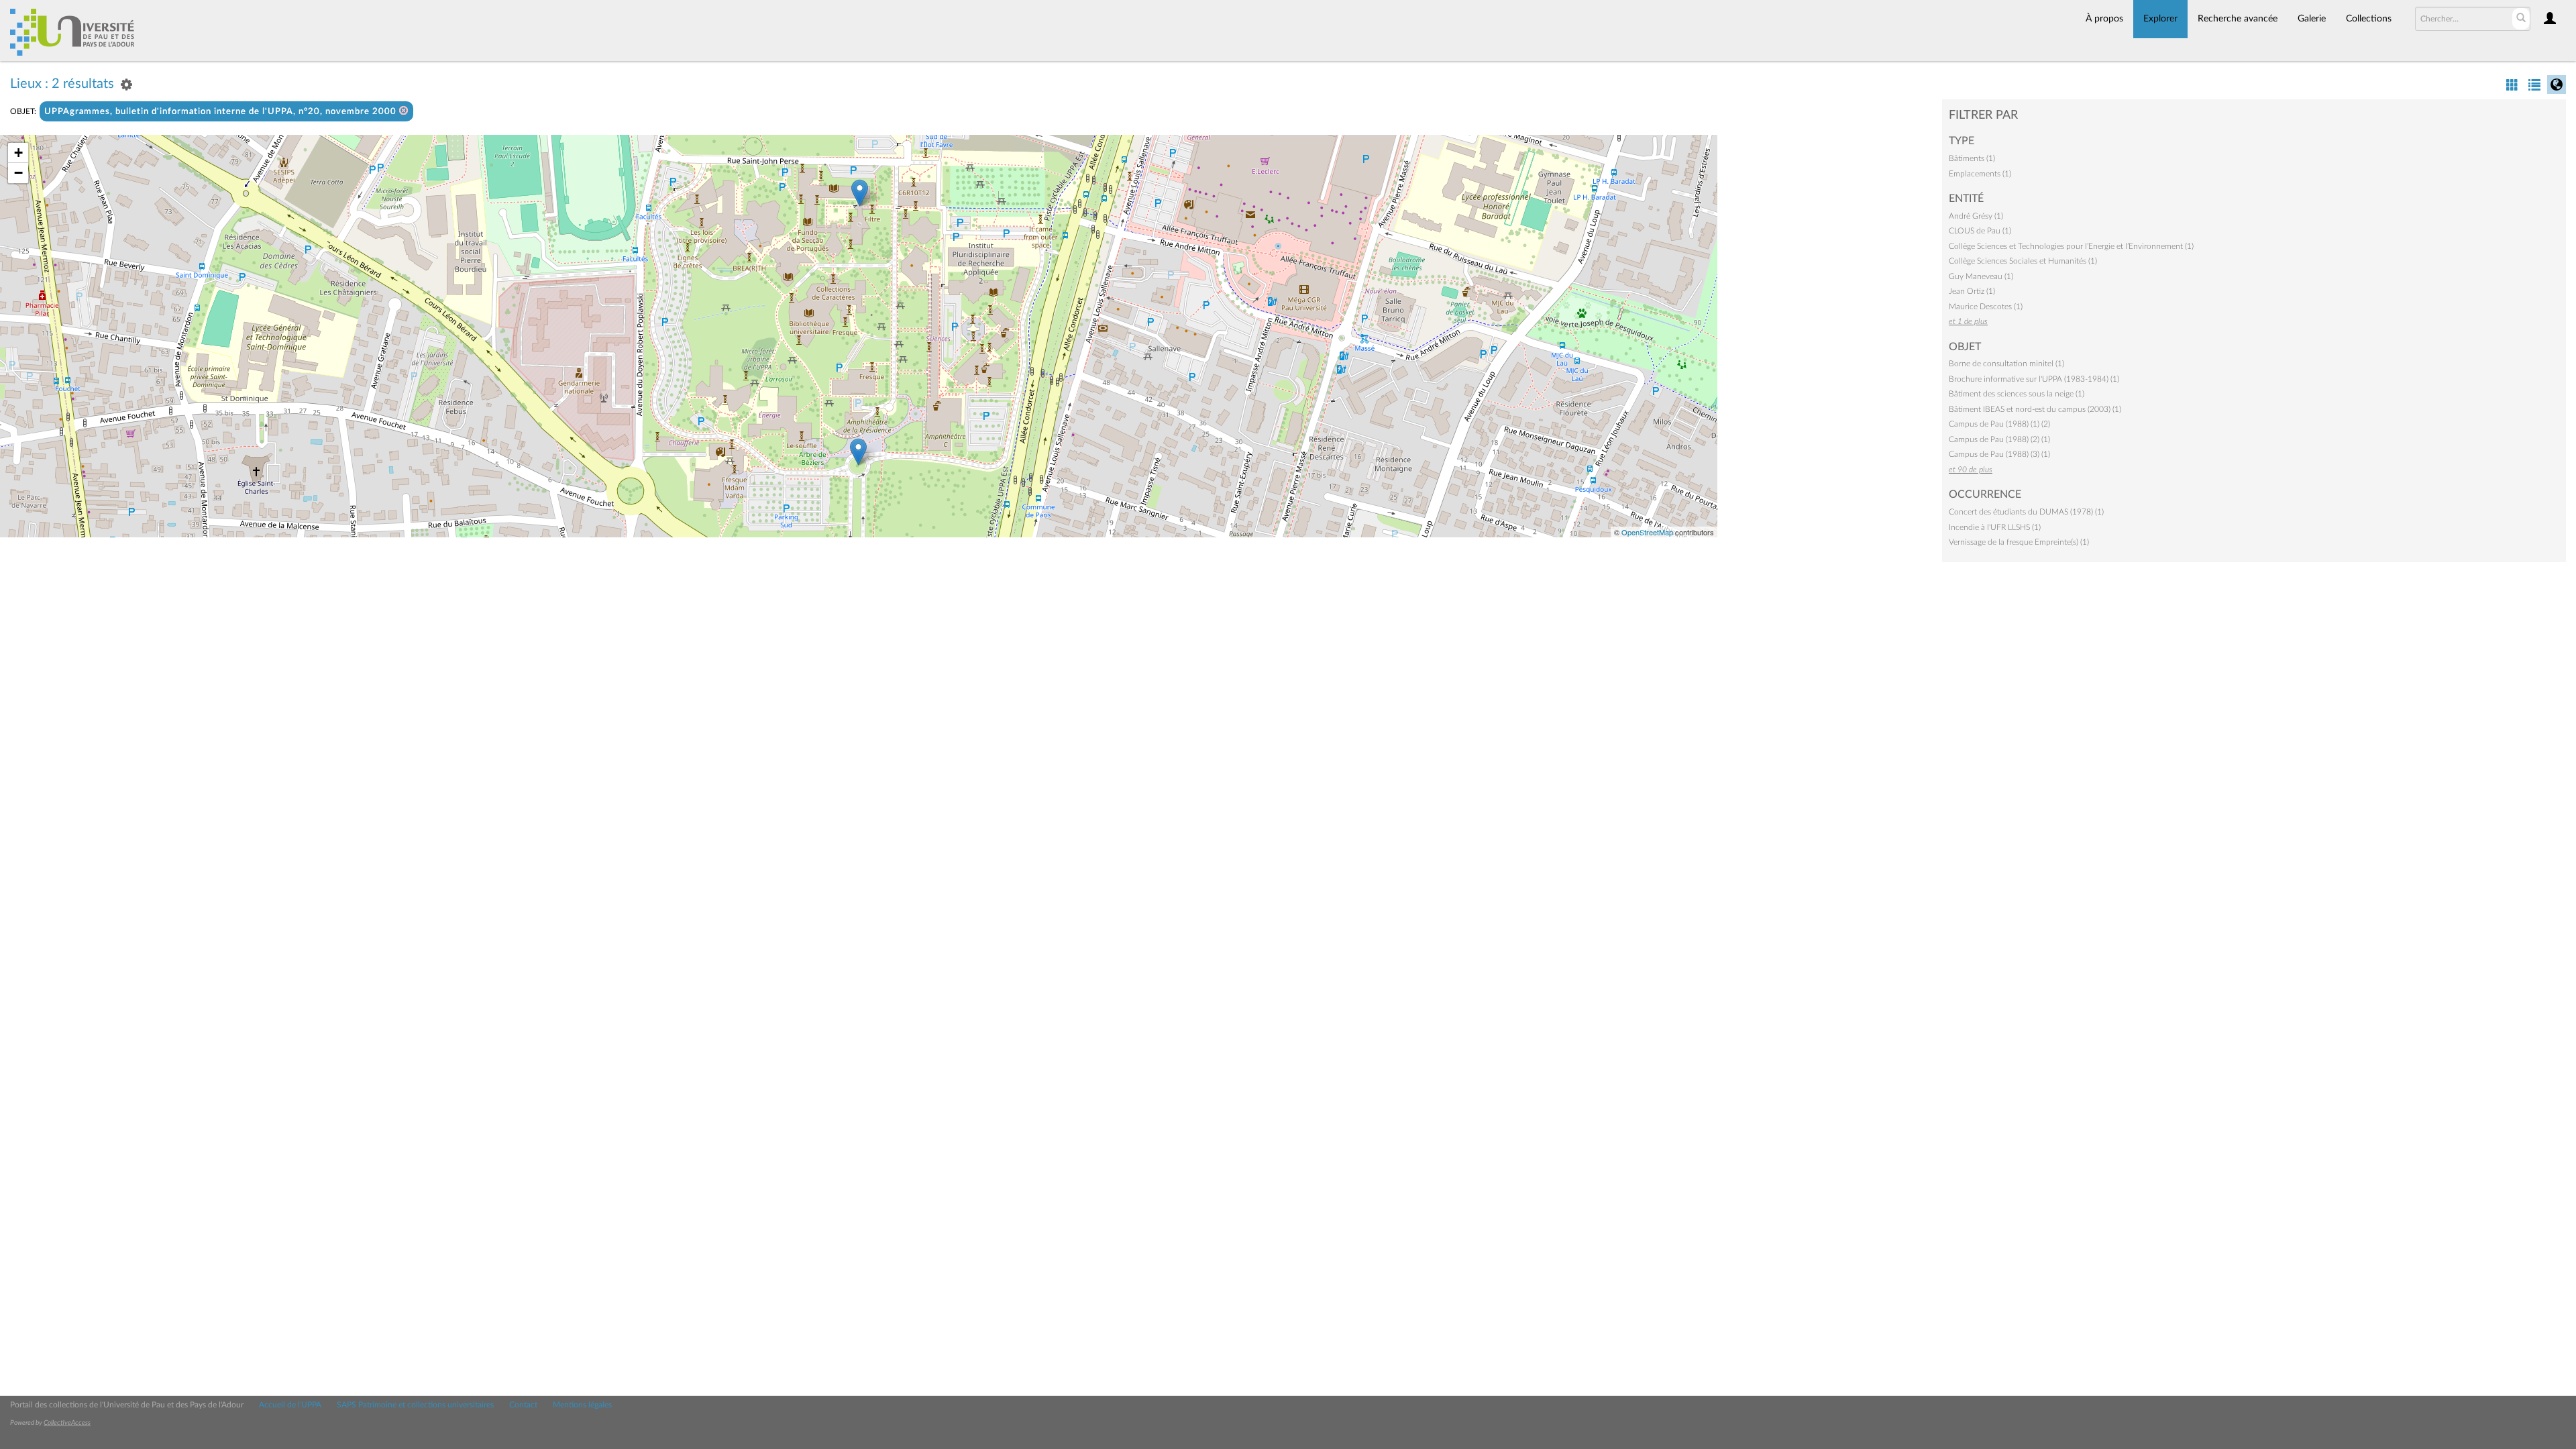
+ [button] (18, 153)
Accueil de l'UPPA (290, 1405)
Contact (523, 1405)
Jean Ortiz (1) (1972, 291)
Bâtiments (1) (1972, 158)
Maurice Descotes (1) (1986, 307)
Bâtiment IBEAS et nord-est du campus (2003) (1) (2035, 409)
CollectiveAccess (67, 1423)
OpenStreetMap (1647, 532)
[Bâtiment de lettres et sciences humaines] (860, 193)
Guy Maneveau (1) (1981, 276)
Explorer (2160, 19)
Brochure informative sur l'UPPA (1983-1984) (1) (2034, 379)
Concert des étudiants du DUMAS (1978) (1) (2026, 512)
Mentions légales (582, 1405)
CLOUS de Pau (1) (1980, 231)
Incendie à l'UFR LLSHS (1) (1995, 527)
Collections (2369, 19)
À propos (2104, 19)
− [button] (18, 173)
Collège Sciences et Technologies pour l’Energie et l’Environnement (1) (2071, 246)
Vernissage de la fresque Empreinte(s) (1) (2019, 542)
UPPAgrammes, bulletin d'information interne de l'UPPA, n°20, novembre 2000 (222, 112)
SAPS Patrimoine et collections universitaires (415, 1405)
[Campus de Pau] (858, 452)
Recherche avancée (2238, 19)
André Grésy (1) (1976, 216)
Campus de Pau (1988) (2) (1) (1999, 439)
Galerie (2312, 19)
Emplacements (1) (1980, 174)
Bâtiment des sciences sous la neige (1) (2017, 394)
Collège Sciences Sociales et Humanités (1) (2023, 261)
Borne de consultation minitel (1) (2006, 364)
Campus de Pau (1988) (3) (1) (1999, 454)
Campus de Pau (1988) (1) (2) (1999, 424)
